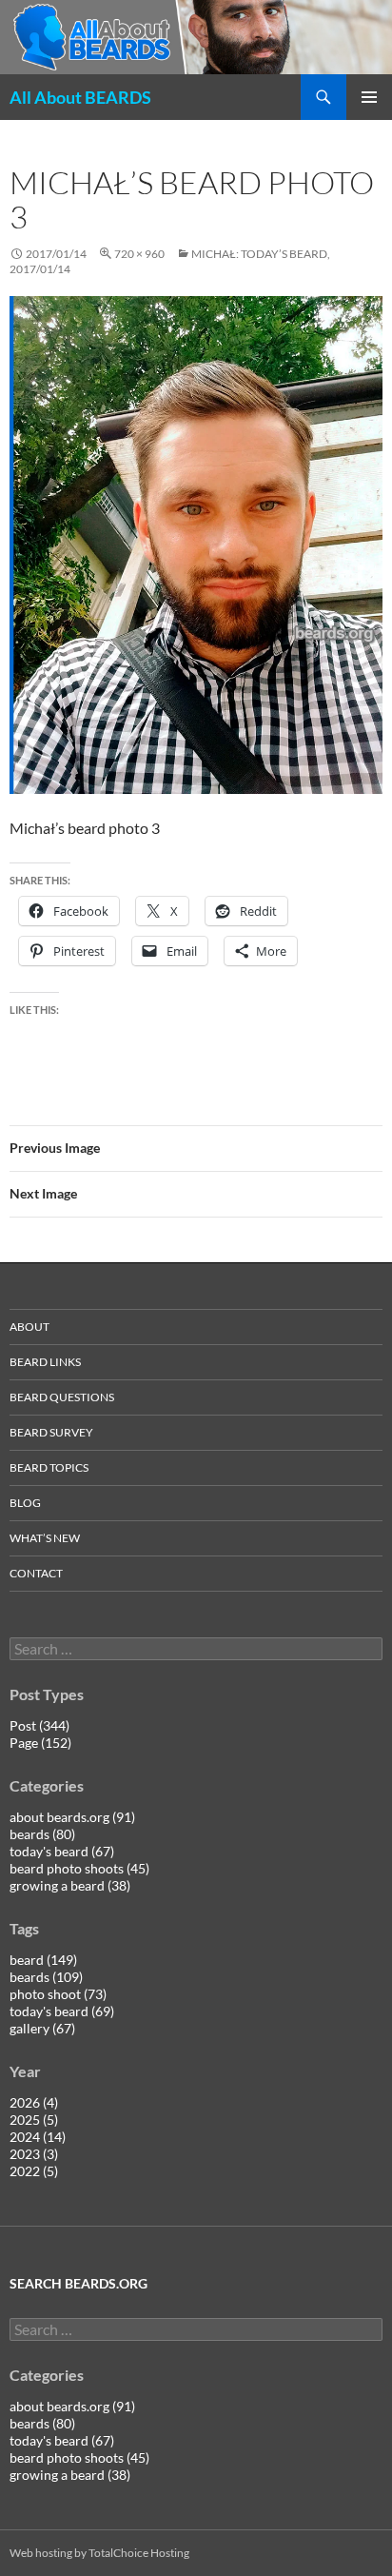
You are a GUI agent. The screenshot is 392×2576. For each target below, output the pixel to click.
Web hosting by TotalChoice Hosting (99, 2553)
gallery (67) (42, 2028)
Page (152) (40, 1743)
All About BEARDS (80, 97)
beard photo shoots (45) (79, 1868)
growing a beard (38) (70, 1885)
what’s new (45, 1538)
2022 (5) (34, 2171)
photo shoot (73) (58, 1994)
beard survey (51, 1432)
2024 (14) (38, 2137)
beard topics (49, 1467)
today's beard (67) (62, 1851)
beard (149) (43, 1960)
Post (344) (39, 1725)
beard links (45, 1362)
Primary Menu (369, 97)
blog (25, 1503)
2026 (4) (34, 2102)
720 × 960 (139, 254)
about (29, 1327)
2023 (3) (34, 2154)
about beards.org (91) (72, 1817)
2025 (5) (34, 2120)
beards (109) (46, 1977)
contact (36, 1573)
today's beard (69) (62, 2011)
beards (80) (42, 1834)
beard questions (62, 1397)
